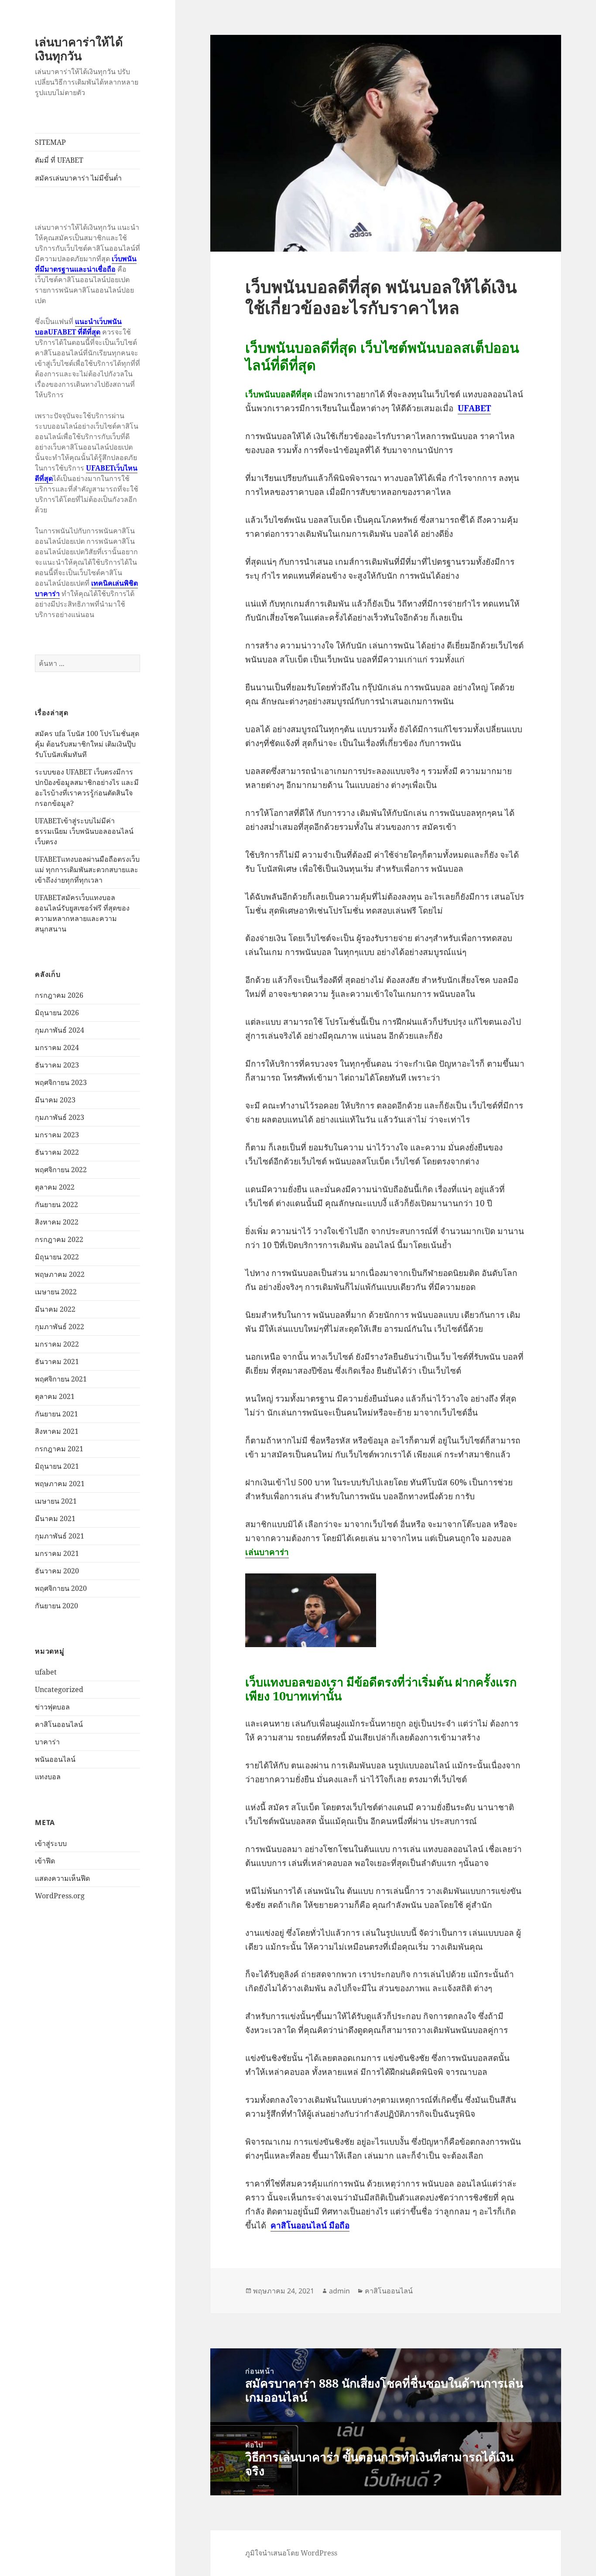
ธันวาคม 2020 (57, 1571)
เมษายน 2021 (56, 1501)
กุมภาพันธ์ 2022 (60, 1327)
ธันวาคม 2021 (57, 1361)
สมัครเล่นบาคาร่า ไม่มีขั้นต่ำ (78, 178)
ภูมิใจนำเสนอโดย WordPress (291, 2553)
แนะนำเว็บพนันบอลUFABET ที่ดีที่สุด (78, 327)
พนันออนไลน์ (55, 1759)
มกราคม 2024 (57, 1047)
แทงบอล (48, 1777)
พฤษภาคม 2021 (60, 1484)
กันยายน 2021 (57, 1414)
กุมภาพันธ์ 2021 (60, 1536)
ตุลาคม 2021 (55, 1396)
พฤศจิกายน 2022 (61, 1170)
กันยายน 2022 (57, 1204)
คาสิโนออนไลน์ (59, 1724)
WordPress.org (60, 1896)
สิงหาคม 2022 (57, 1222)
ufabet (46, 1672)
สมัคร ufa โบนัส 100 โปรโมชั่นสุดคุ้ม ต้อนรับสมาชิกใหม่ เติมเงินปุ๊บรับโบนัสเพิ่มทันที (87, 744)
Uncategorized (59, 1689)
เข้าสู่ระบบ (51, 1843)
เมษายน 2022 (56, 1292)
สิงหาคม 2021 (57, 1431)
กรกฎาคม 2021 (59, 1449)
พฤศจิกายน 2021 (61, 1379)
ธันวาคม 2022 (57, 1152)
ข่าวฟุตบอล (52, 1707)
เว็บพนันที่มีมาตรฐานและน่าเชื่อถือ (86, 264)
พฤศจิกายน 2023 (61, 1082)
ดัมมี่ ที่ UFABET (59, 160)
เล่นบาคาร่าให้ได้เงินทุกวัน (79, 49)
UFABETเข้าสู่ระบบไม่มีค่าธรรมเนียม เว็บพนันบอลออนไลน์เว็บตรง (84, 831)
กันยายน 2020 (57, 1606)
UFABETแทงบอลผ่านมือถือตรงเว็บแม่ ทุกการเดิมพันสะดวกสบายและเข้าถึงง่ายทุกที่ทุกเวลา (87, 870)
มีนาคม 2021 (55, 1518)
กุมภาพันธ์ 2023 (60, 1117)
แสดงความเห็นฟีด (62, 1878)
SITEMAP (50, 142)
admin (339, 2291)
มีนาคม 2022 (55, 1309)
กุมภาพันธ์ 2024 (60, 1030)
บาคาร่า (47, 1742)
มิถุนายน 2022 (57, 1257)
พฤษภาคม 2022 (60, 1274)
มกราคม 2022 (57, 1344)
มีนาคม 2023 (55, 1100)
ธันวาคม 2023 (57, 1065)
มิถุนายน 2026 (57, 1013)
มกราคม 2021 (57, 1553)
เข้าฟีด (45, 1861)
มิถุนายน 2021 (57, 1466)
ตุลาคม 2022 (55, 1187)
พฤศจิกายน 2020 (61, 1588)
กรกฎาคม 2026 (59, 995)
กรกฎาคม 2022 (59, 1239)
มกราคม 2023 (57, 1135)
